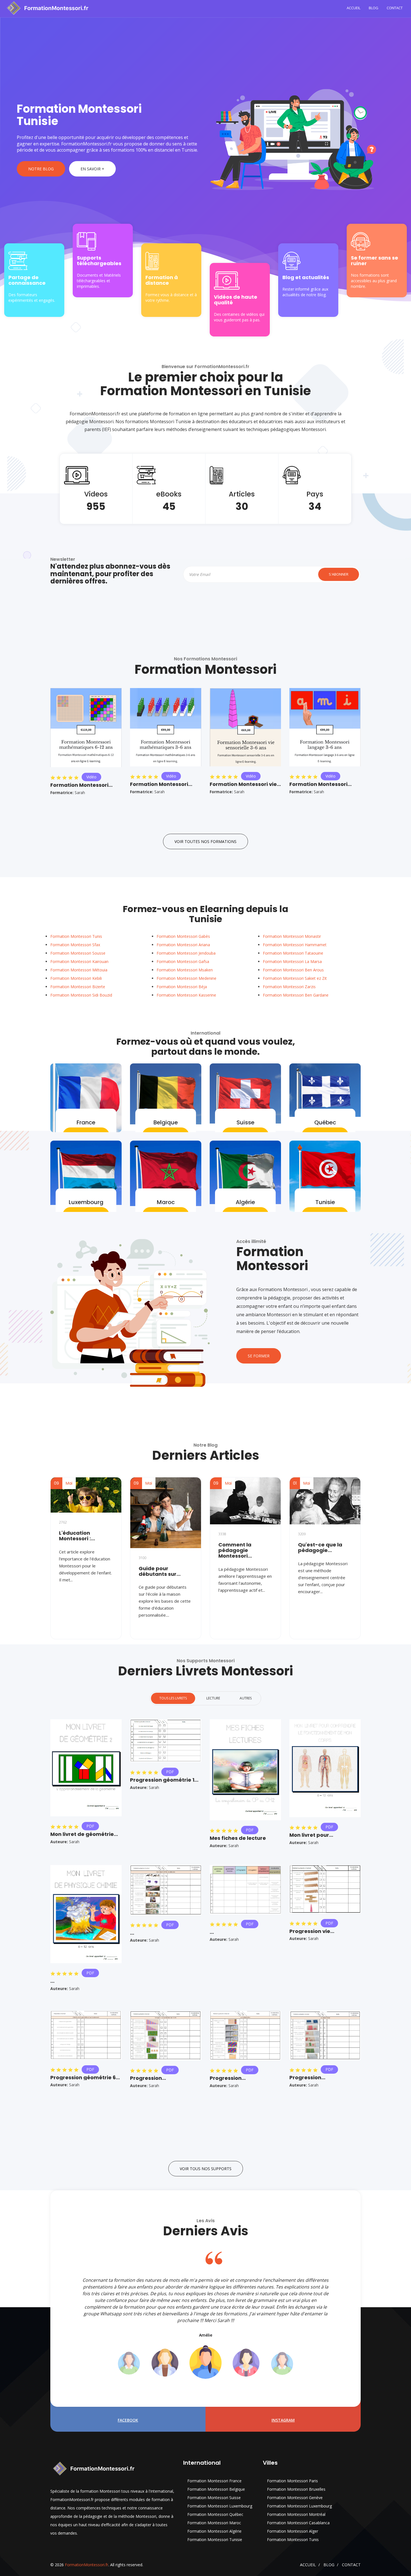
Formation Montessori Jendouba (186, 953)
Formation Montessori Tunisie (215, 2539)
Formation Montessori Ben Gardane (296, 995)
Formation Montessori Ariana (183, 945)
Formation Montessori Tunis (76, 936)
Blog (374, 8)
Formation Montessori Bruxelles (296, 2489)
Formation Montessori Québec (215, 2514)
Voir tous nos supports (206, 2169)
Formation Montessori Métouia (79, 970)
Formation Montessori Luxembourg (220, 2506)
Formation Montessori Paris (292, 2481)
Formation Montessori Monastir (292, 936)
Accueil (354, 8)
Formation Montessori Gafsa (183, 961)
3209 (302, 1534)
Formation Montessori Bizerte (78, 987)
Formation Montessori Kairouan (79, 961)
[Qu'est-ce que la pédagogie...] (325, 1501)
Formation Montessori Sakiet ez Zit (295, 978)
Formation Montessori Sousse (78, 953)
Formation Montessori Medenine (186, 978)
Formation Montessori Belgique (216, 2489)
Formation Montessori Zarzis (289, 987)
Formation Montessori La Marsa (292, 961)
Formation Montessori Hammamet (295, 945)
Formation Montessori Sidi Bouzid (81, 995)
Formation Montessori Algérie (214, 2531)
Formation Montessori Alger (293, 2531)
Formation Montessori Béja (182, 987)
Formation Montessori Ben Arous (293, 970)
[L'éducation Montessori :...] (86, 1495)
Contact (395, 8)
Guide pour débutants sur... (160, 1571)
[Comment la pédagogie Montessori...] (245, 1501)
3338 (222, 1534)
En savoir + (92, 169)
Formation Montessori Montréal (296, 2514)
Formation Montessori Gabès (183, 936)
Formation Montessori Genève (295, 2498)
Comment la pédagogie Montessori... (235, 1550)
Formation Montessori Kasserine (186, 995)
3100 (143, 1558)
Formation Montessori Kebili (76, 978)
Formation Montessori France (214, 2481)
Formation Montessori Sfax (75, 945)
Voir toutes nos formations (206, 841)
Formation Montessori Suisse (214, 2498)
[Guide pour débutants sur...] (166, 1513)
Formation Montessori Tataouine (293, 953)
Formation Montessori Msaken (185, 970)
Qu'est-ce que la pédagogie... (320, 1548)
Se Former (259, 1356)
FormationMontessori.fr (87, 2565)
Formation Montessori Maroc (214, 2523)
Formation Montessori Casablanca (298, 2523)
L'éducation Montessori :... (77, 1536)
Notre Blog (41, 169)
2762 (63, 1522)
